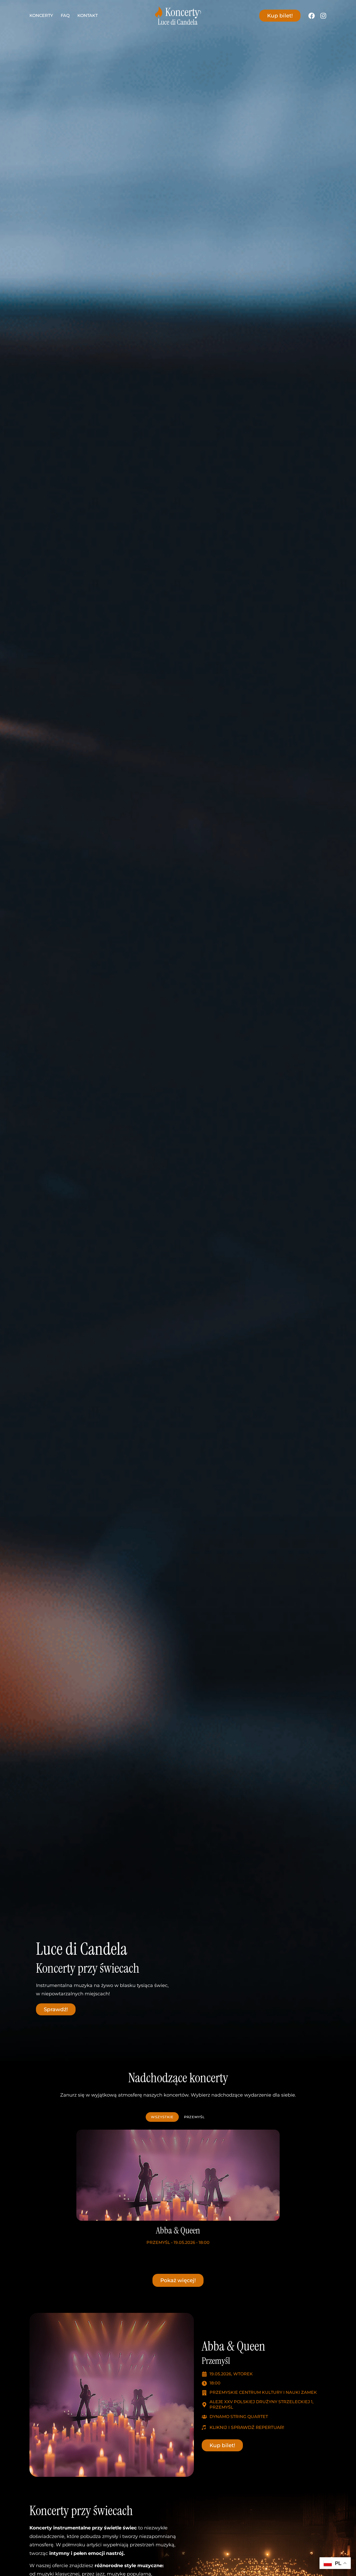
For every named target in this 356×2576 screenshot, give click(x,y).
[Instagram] (323, 16)
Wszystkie (162, 2117)
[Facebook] (312, 16)
